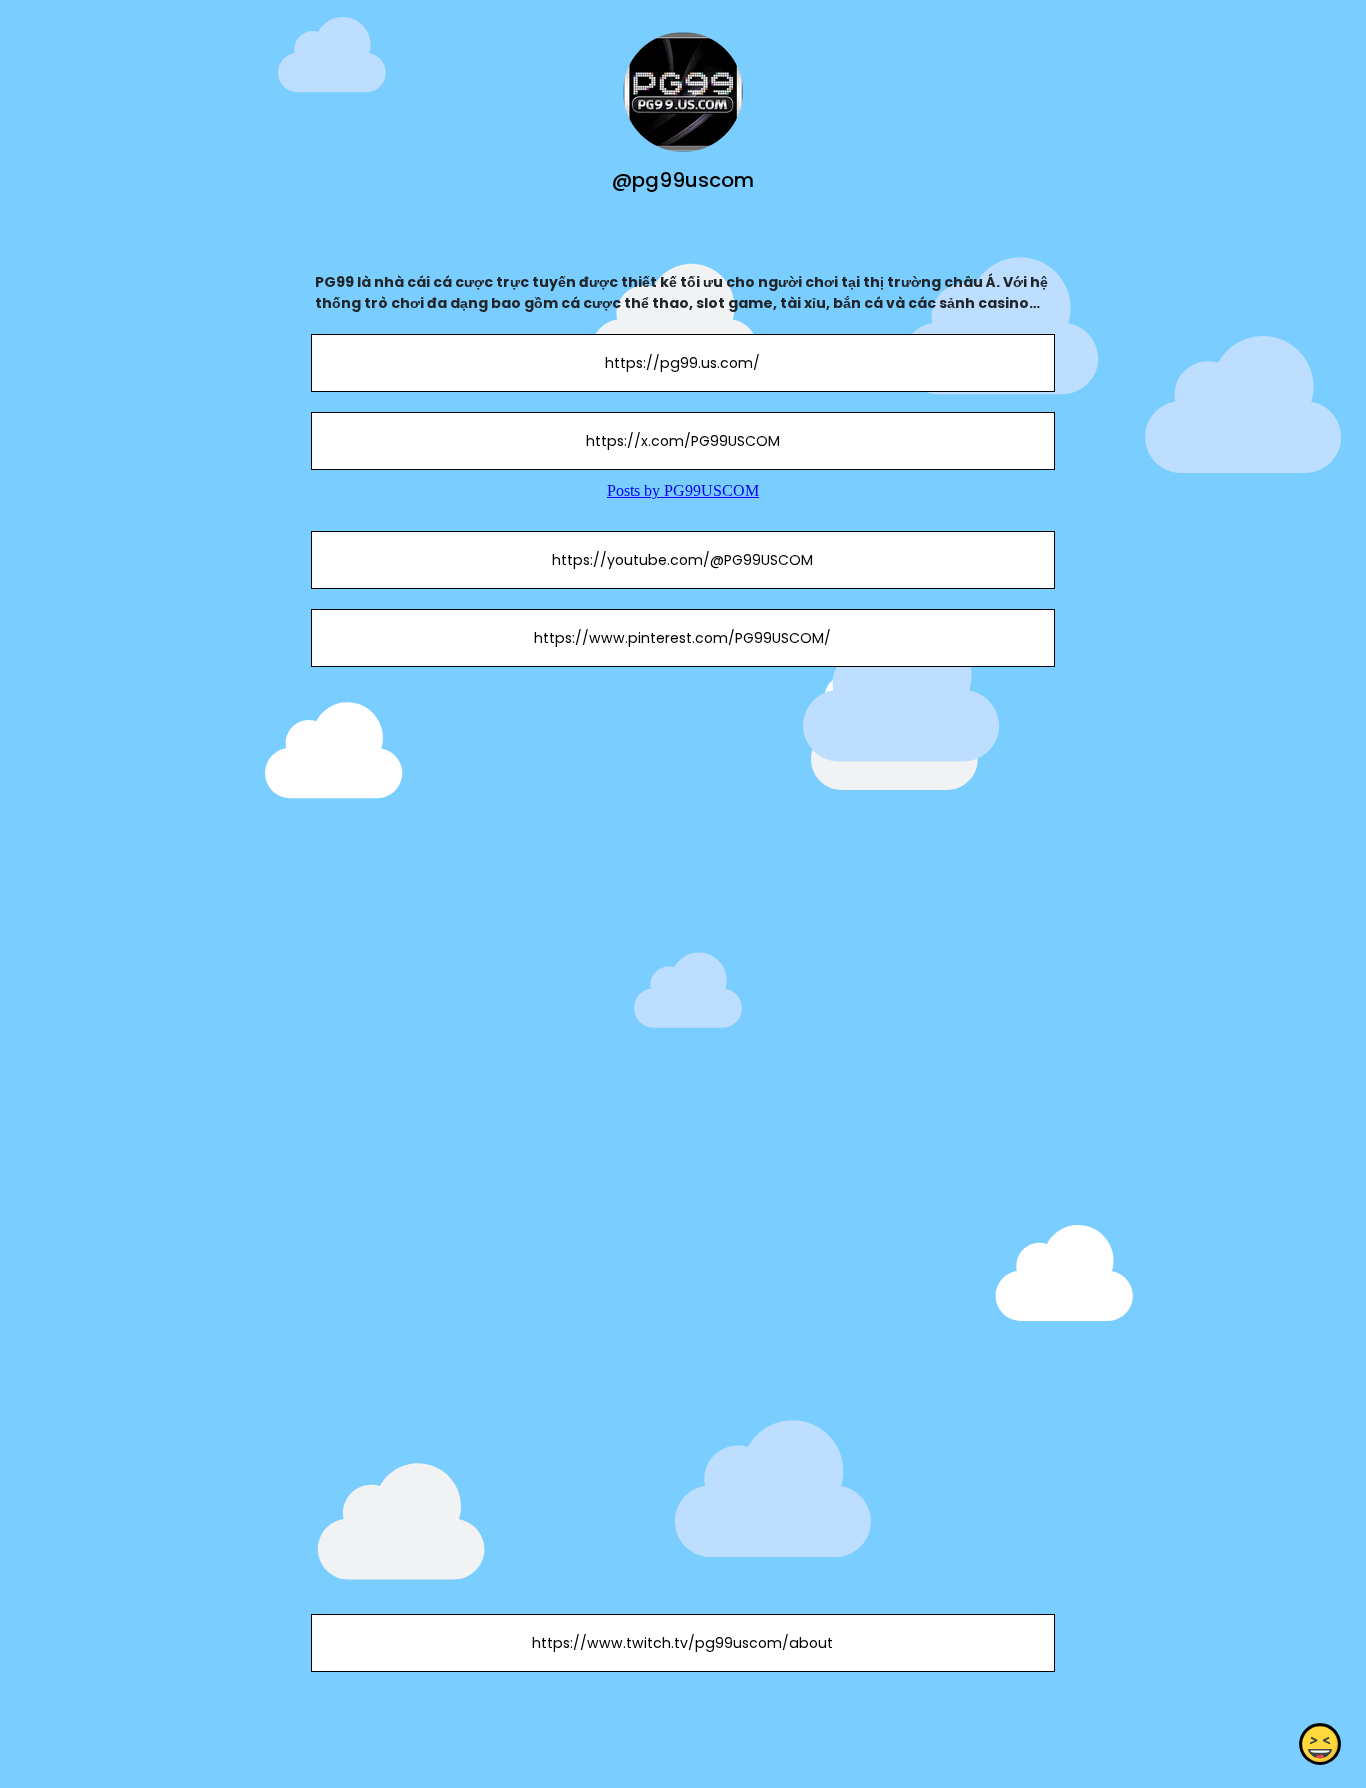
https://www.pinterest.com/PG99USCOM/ (682, 638)
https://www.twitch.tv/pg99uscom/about (682, 1643)
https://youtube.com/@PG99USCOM (682, 560)
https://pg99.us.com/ (682, 363)
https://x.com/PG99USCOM (683, 441)
